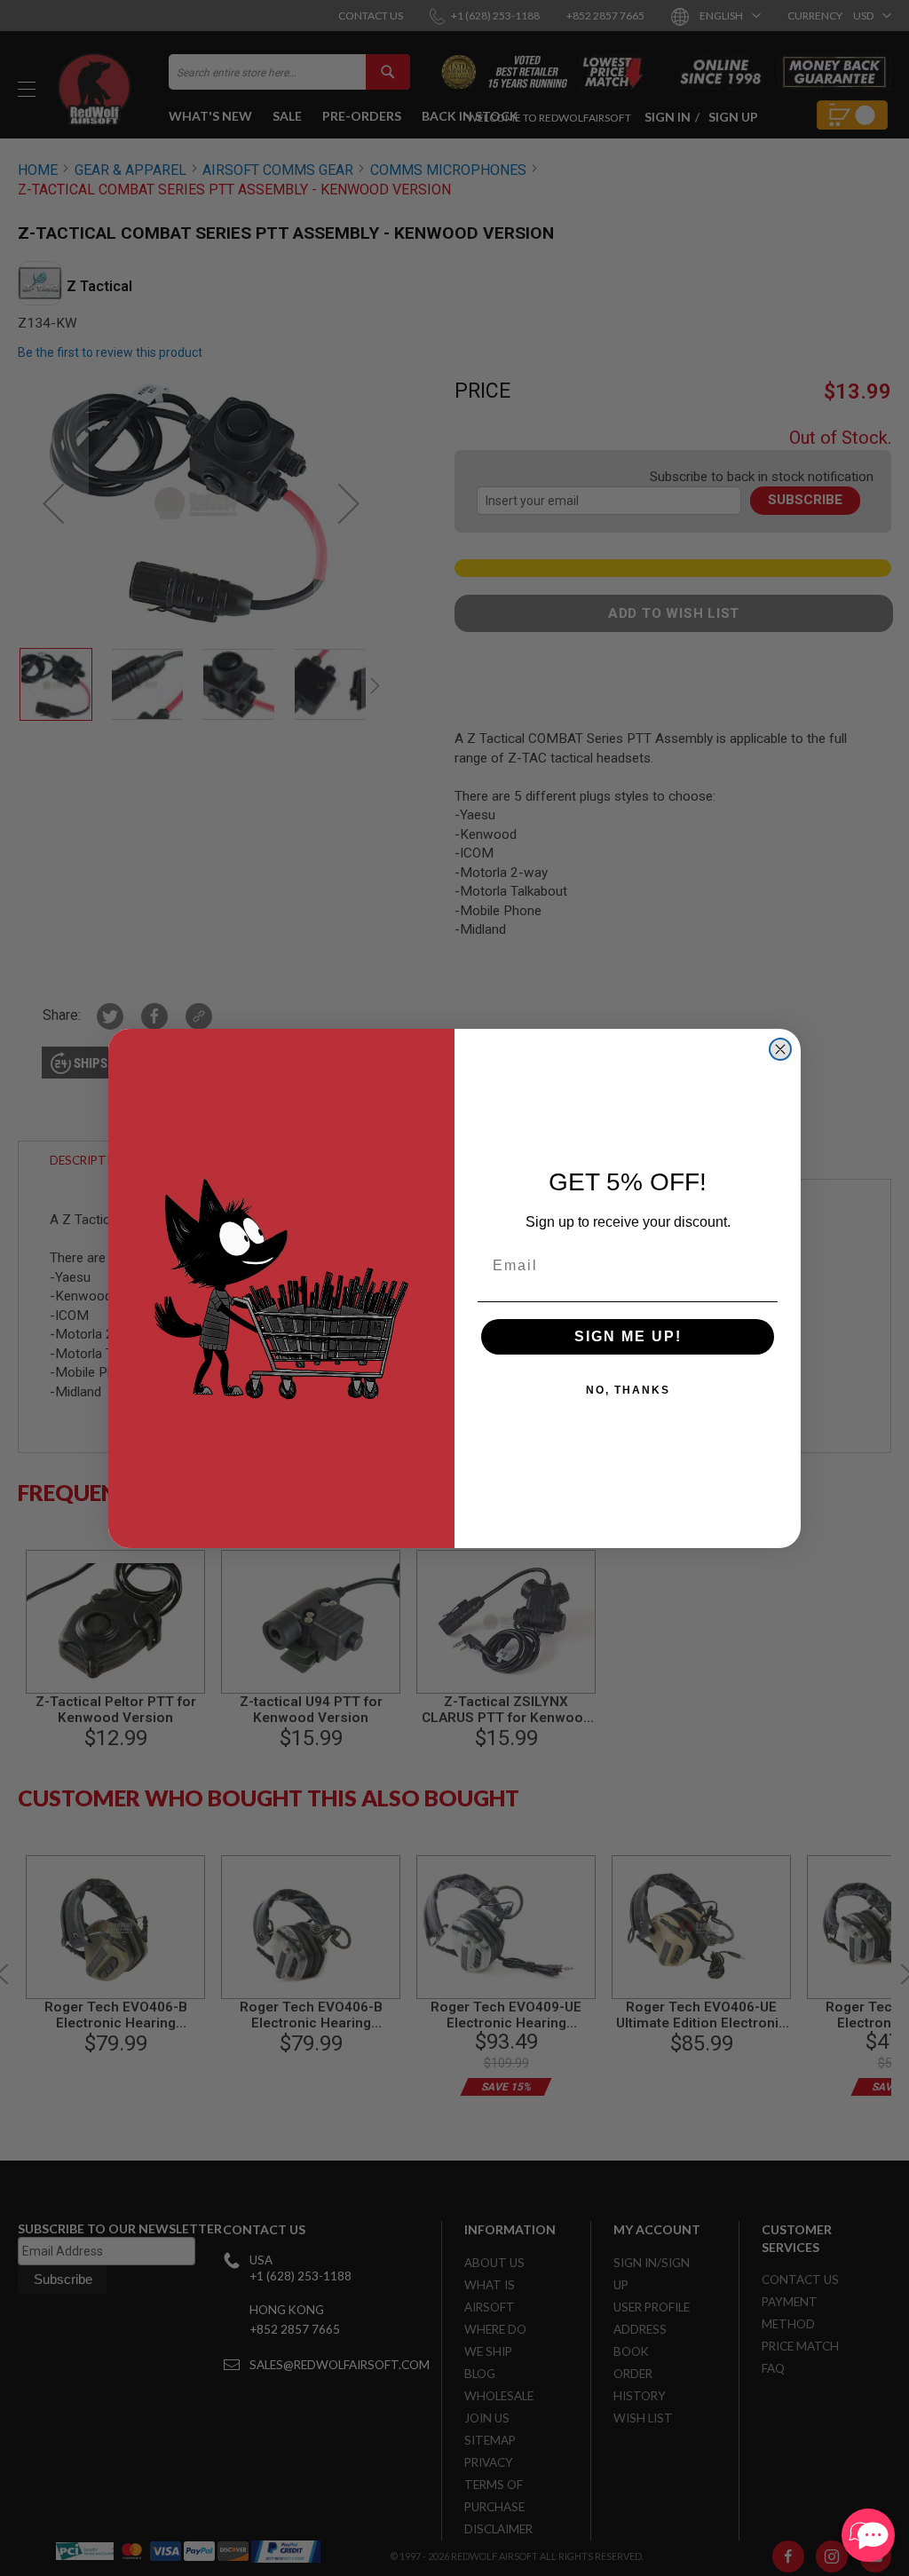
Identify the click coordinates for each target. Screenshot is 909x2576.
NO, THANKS (628, 1390)
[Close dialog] (780, 1049)
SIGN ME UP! (628, 1336)
